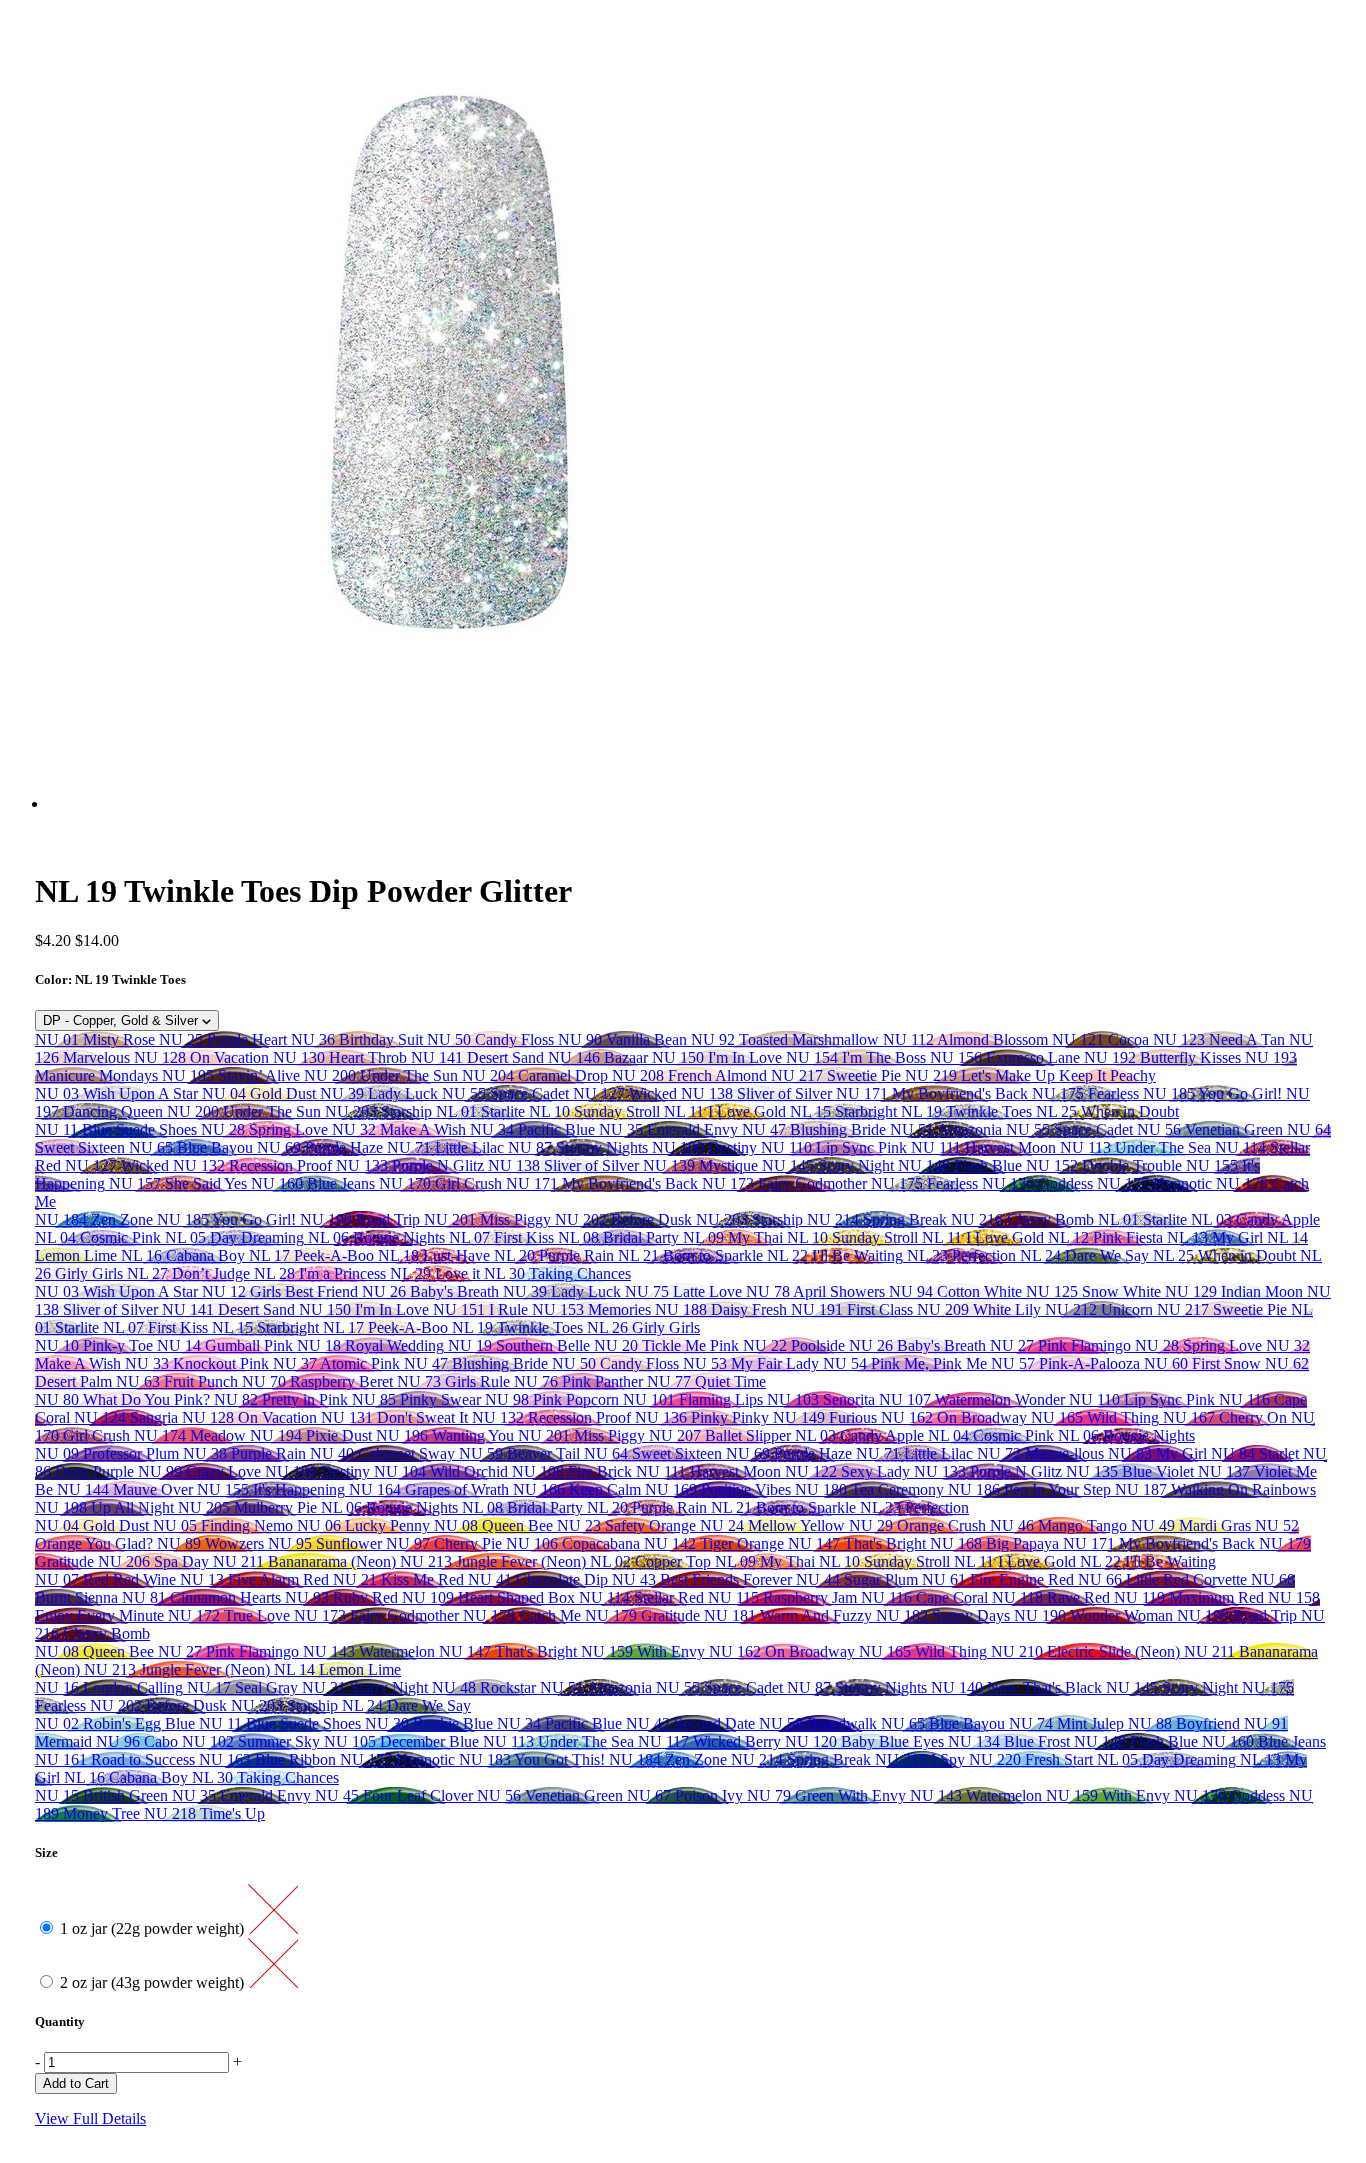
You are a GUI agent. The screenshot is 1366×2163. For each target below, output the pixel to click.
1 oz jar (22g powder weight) (154, 1928)
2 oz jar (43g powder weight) (154, 1982)
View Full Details (90, 2118)
